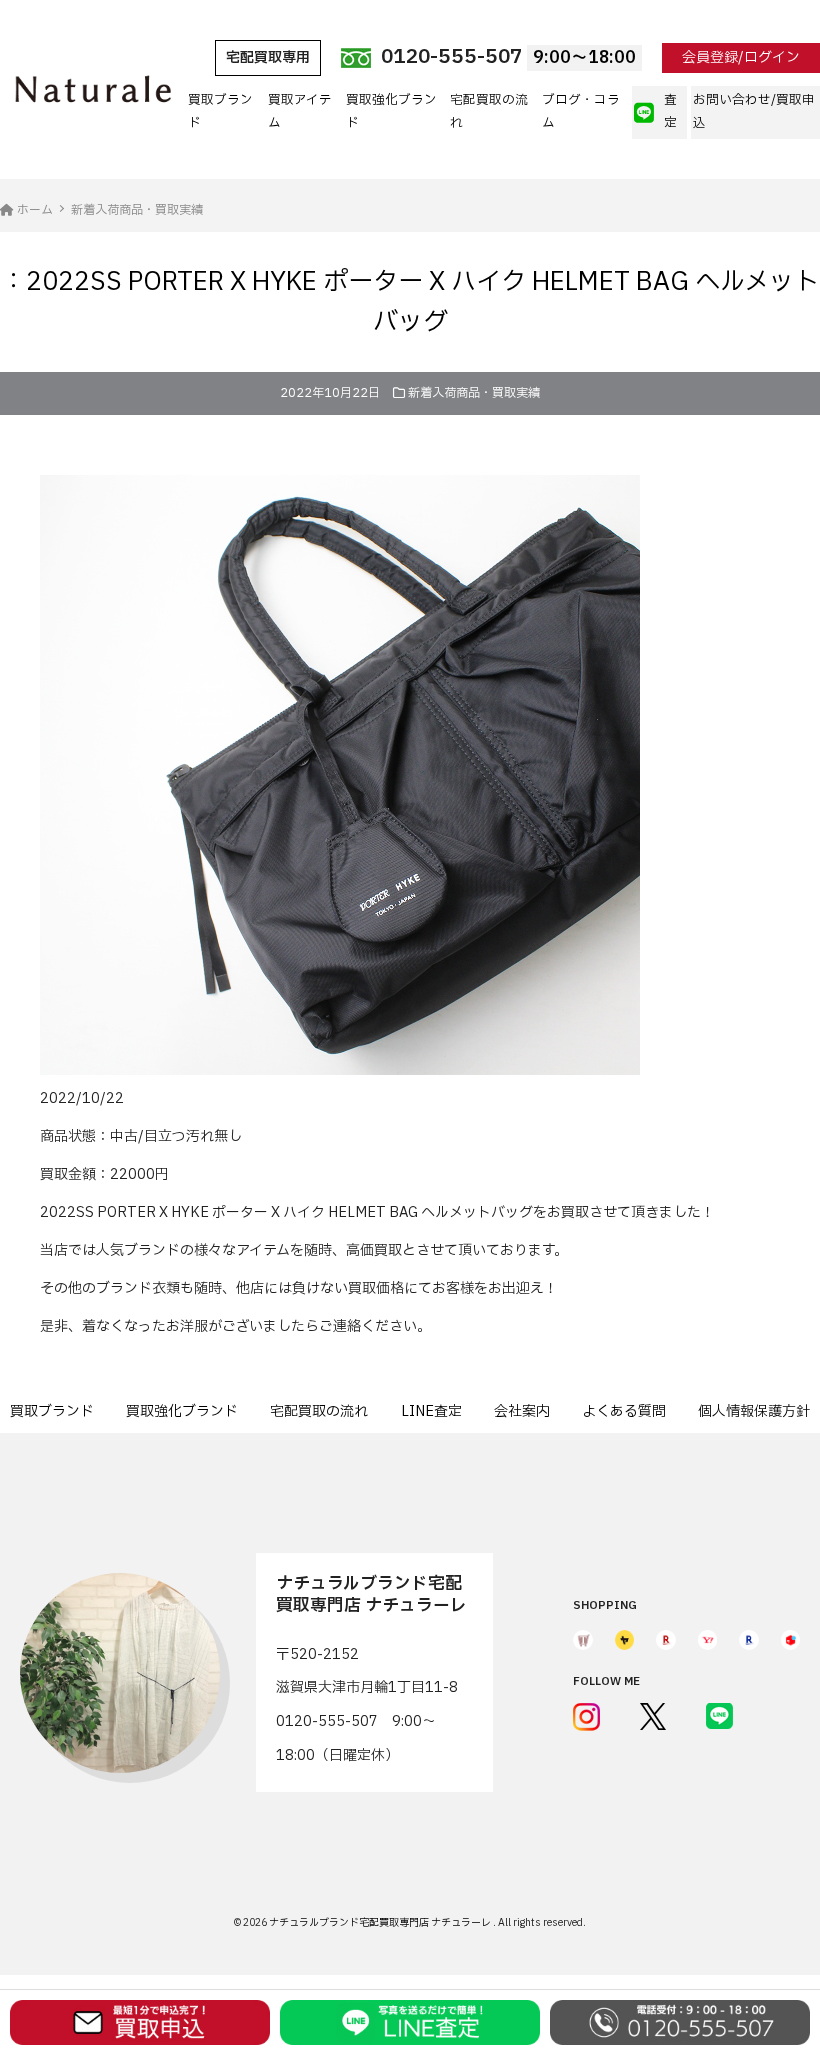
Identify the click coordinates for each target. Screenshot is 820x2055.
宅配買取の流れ (489, 111)
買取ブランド (220, 111)
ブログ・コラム (581, 111)
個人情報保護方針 (754, 1411)
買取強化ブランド (391, 111)
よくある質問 (624, 1411)
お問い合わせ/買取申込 (754, 111)
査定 (670, 111)
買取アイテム (300, 111)
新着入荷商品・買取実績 (474, 393)
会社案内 (522, 1411)
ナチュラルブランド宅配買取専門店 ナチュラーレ (381, 1922)
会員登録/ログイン (741, 57)
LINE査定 (431, 1411)
